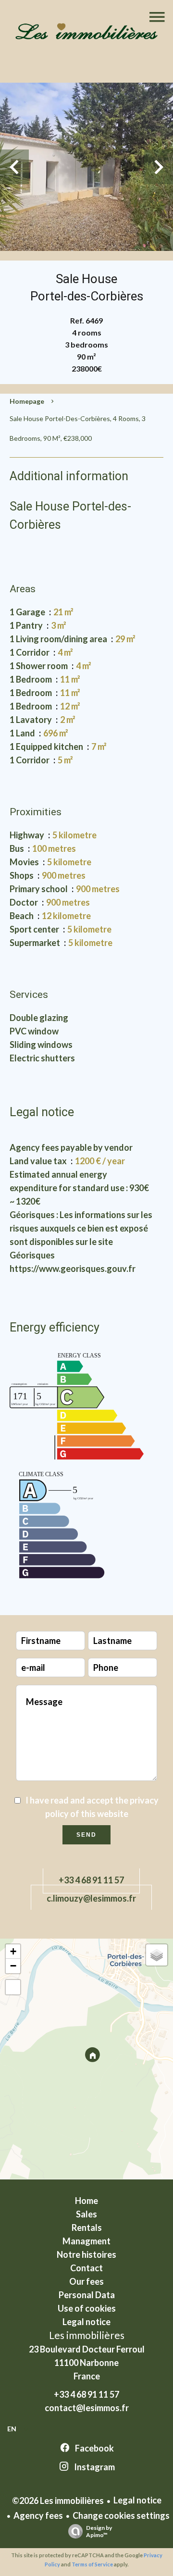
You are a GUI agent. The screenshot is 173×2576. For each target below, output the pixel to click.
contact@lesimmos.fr (87, 2408)
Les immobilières (87, 2335)
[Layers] (157, 1955)
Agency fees (38, 2515)
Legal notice (137, 2500)
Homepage (27, 401)
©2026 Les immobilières (58, 2501)
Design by (99, 2531)
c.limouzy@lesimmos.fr (91, 1898)
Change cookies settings (121, 2515)
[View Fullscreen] (13, 1987)
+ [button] (13, 1951)
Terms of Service (92, 2564)
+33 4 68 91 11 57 (91, 1880)
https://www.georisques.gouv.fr (73, 1269)
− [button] (13, 1966)
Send (86, 1835)
